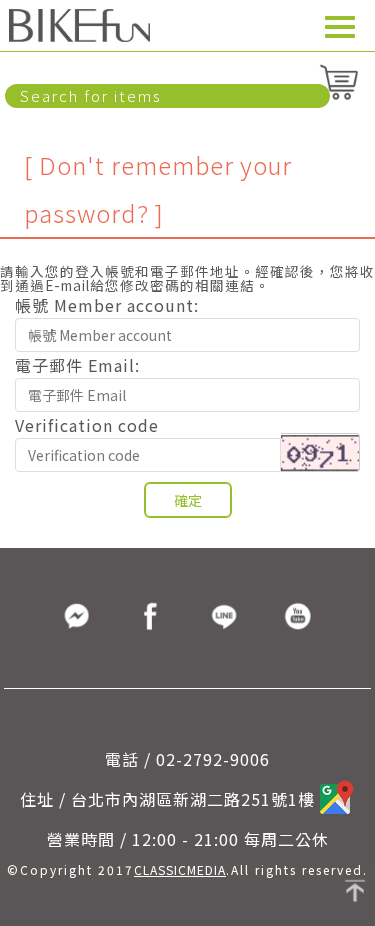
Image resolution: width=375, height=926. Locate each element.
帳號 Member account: (107, 303)
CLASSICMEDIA (180, 869)
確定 (188, 500)
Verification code (87, 423)
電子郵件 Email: (77, 363)
